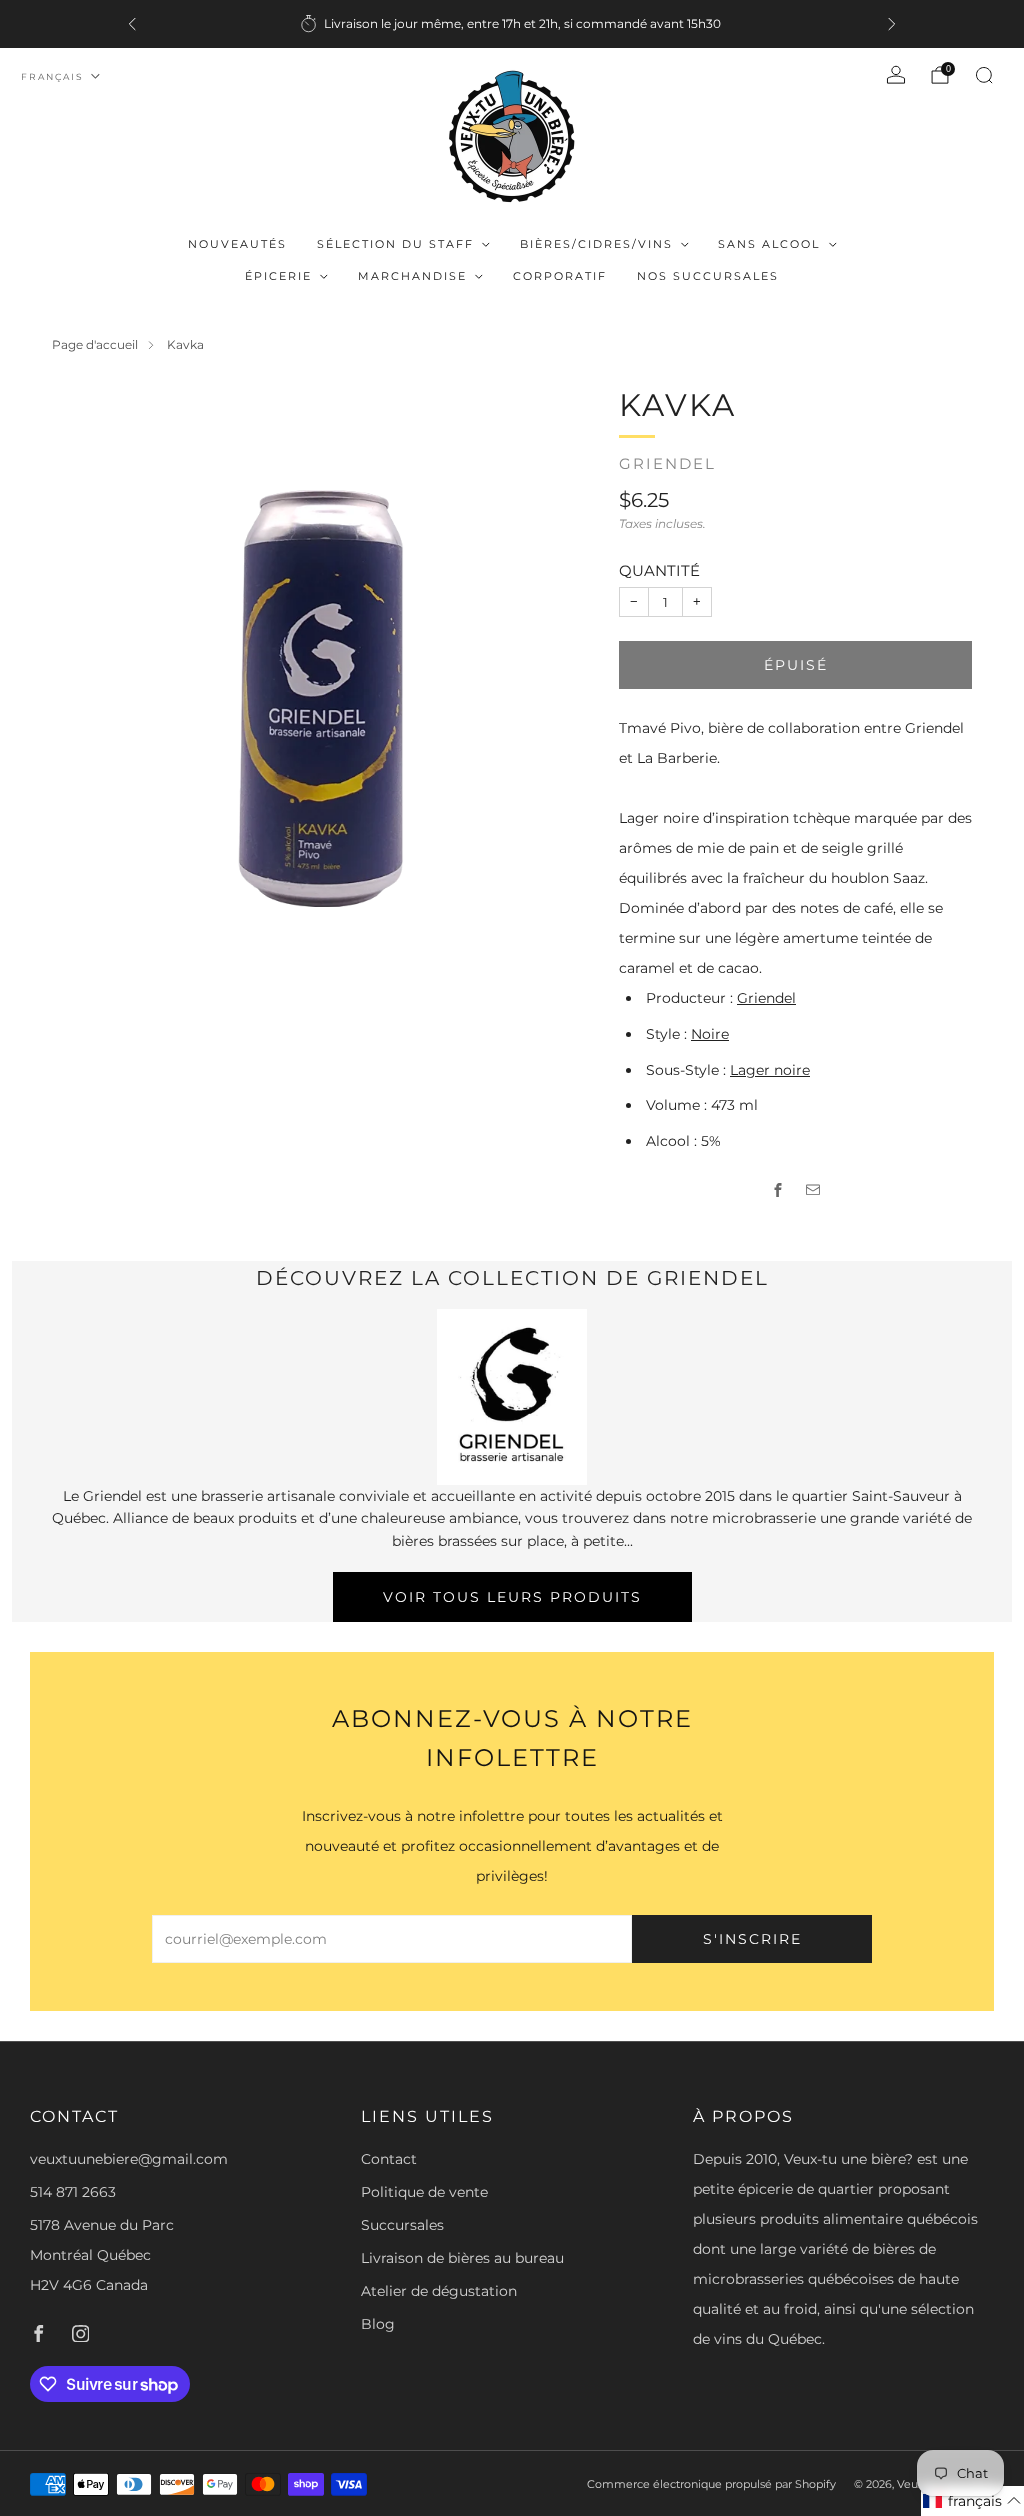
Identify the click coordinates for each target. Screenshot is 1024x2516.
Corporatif (560, 276)
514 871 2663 (73, 2192)
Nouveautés (237, 244)
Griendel (667, 464)
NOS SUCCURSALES (708, 276)
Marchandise (412, 276)
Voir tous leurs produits (512, 1597)
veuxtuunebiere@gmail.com (129, 2159)
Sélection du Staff (395, 244)
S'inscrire (752, 1939)
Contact (389, 2159)
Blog (378, 2324)
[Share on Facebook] (778, 1190)
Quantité (659, 570)
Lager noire (770, 1070)
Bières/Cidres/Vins (596, 244)
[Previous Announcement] (132, 24)
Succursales (402, 2225)
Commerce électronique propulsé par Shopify (711, 2484)
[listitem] (512, 24)
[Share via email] (813, 1190)
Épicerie (278, 276)
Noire (710, 1034)
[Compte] (896, 75)
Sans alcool (769, 244)
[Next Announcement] (892, 24)
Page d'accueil (95, 344)
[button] (972, 2501)
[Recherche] (984, 75)
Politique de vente (424, 2192)
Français (52, 76)
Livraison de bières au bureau (462, 2258)
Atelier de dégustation (439, 2291)
